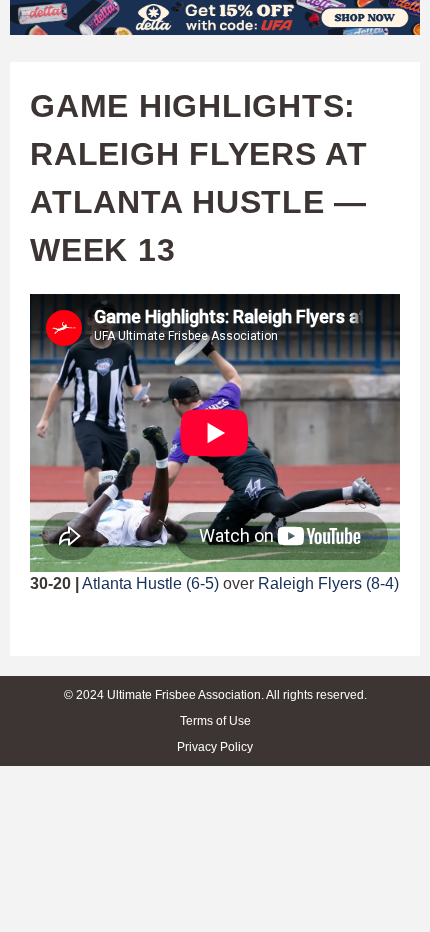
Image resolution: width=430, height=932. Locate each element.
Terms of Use (215, 721)
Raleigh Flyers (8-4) (328, 583)
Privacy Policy (215, 747)
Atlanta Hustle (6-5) (150, 583)
